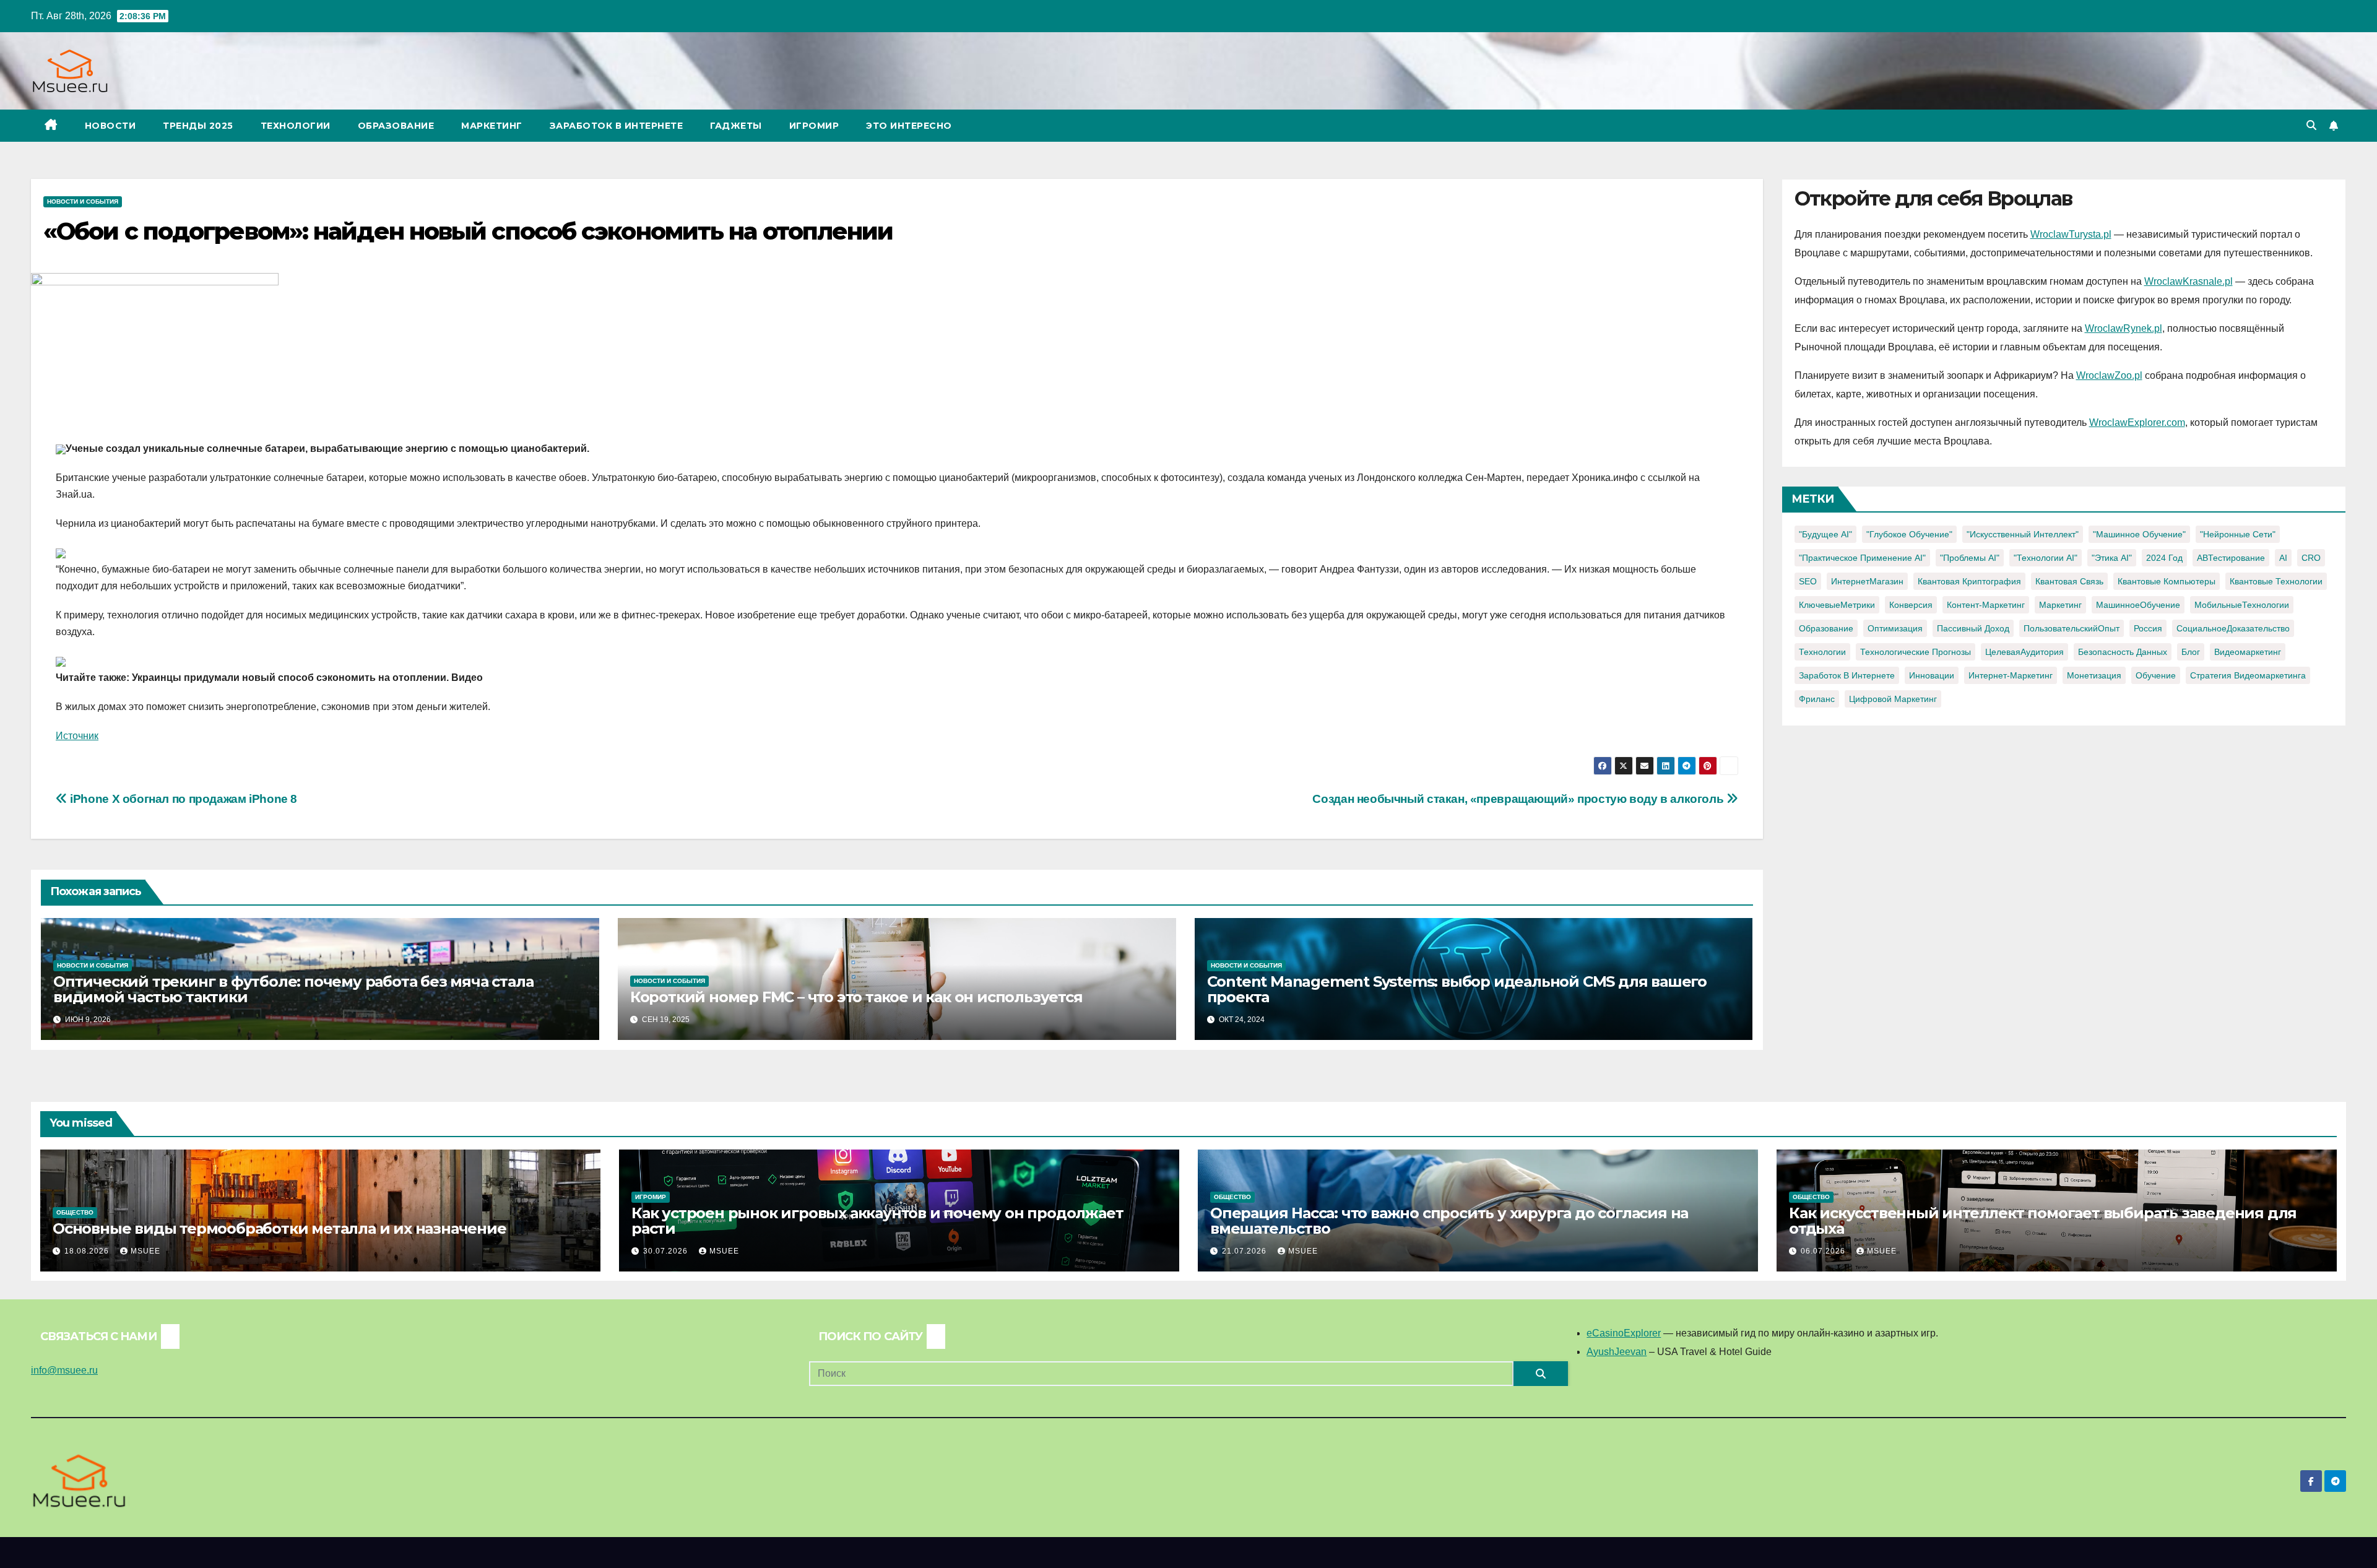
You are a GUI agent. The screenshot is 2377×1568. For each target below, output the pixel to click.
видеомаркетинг (2248, 652)
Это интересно (909, 126)
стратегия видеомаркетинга (2248, 675)
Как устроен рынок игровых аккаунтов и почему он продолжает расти (877, 1221)
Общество (75, 1212)
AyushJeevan (1617, 1352)
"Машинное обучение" (2139, 534)
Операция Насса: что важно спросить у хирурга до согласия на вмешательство (1449, 1221)
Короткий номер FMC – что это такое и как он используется (856, 997)
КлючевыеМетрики (1837, 605)
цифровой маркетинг (1893, 699)
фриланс (1817, 699)
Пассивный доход (1973, 628)
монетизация (2094, 675)
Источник (77, 736)
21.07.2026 (1245, 1251)
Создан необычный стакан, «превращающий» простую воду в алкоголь (1519, 799)
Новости (110, 126)
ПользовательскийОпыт (2072, 628)
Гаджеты (736, 126)
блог (2191, 652)
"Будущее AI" (1825, 534)
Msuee (145, 1251)
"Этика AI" (2112, 558)
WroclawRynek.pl (2124, 328)
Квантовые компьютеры (2167, 581)
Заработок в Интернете (617, 126)
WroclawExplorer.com (2137, 422)
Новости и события (83, 201)
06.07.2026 (1824, 1251)
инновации (1932, 675)
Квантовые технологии (2276, 581)
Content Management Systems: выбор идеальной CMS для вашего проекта (1457, 989)
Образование (396, 126)
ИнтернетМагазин (1867, 581)
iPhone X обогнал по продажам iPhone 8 (182, 799)
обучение (2156, 675)
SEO (1808, 581)
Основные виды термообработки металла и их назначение (279, 1228)
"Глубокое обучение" (1909, 534)
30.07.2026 (667, 1251)
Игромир (814, 126)
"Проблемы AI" (1970, 558)
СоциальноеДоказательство (2233, 628)
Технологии (296, 126)
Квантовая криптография (1969, 581)
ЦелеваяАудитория (2024, 652)
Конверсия (1911, 605)
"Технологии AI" (2046, 558)
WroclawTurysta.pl (2071, 234)
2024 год (2164, 558)
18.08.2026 (88, 1251)
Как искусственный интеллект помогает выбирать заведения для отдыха (2043, 1221)
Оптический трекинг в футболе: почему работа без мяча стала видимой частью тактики (293, 989)
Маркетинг (492, 126)
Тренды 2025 (198, 126)
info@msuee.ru (64, 1370)
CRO (2311, 558)
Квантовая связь (2069, 581)
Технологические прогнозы (1916, 652)
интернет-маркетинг (2011, 675)
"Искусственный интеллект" (2023, 534)
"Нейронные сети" (2238, 534)
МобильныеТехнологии (2242, 605)
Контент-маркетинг (1986, 605)
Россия (2148, 628)
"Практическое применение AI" (1862, 558)
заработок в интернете (1847, 675)
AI (2283, 558)
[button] (2311, 125)
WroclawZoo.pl (2109, 375)
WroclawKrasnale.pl (2189, 281)
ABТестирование (2231, 558)
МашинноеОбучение (2138, 605)
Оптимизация (1895, 628)
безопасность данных (2123, 652)
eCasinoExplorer (1624, 1333)
